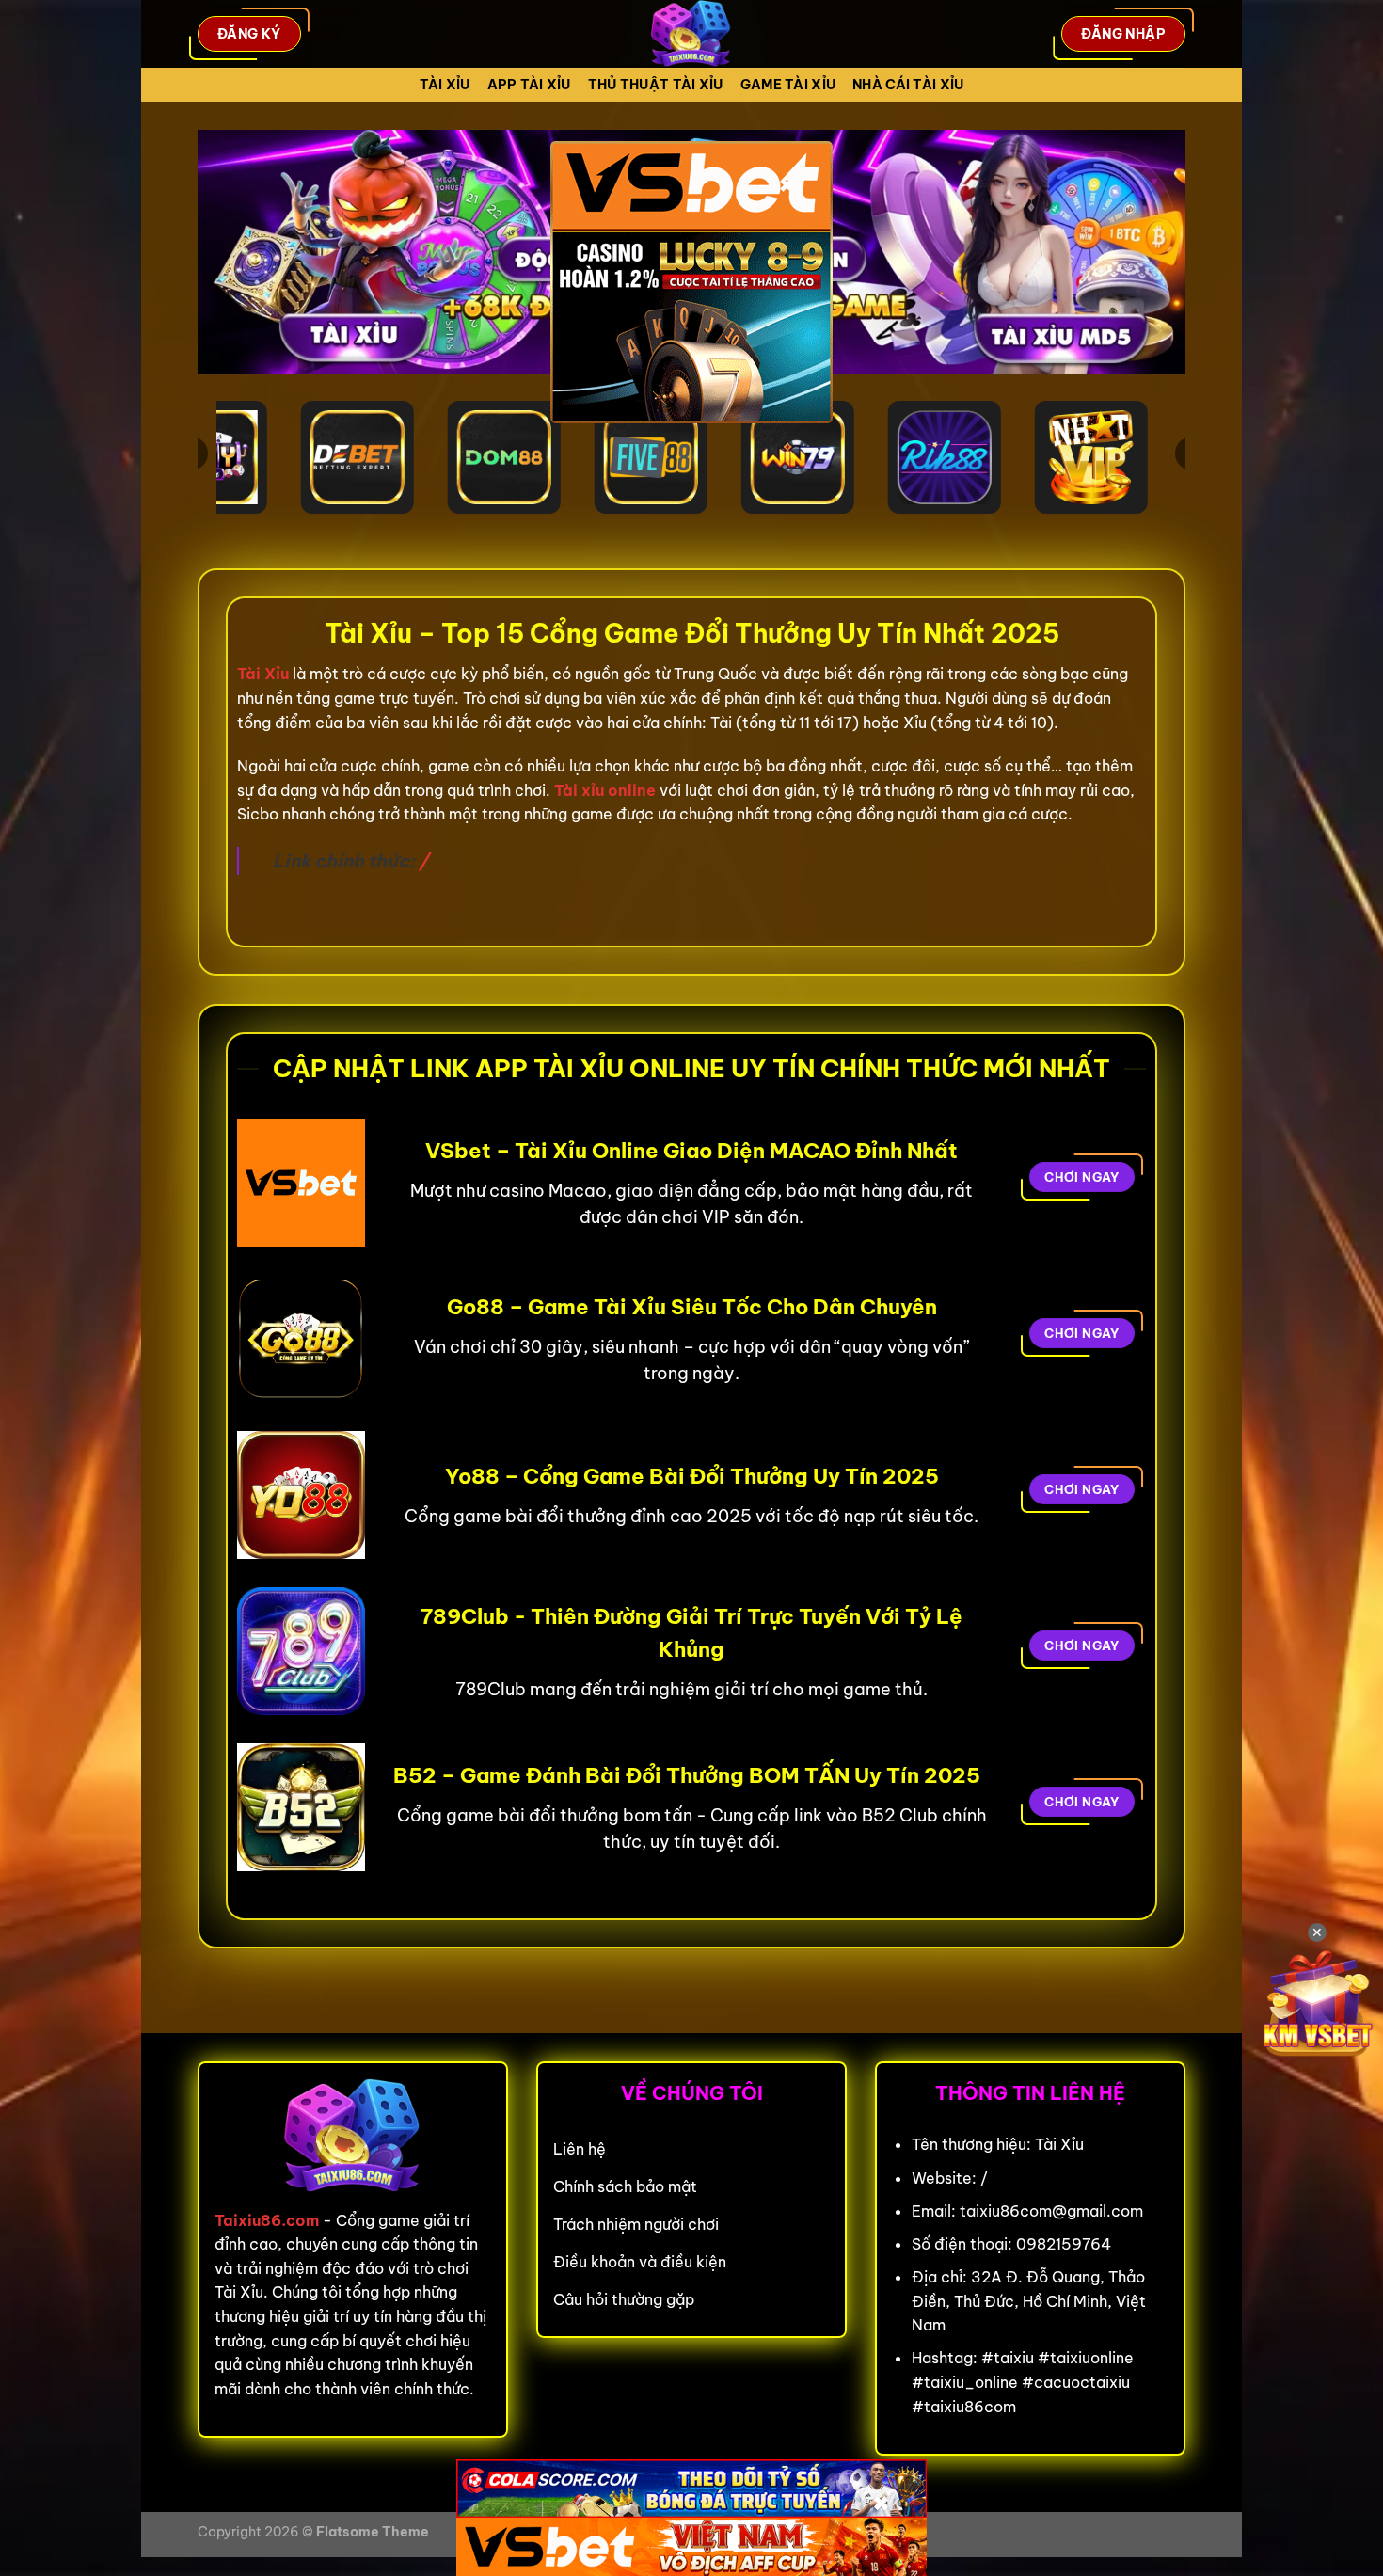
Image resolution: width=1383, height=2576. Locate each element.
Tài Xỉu (445, 85)
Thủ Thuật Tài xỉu (656, 85)
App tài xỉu (529, 85)
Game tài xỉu (788, 85)
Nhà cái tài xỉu (908, 85)
